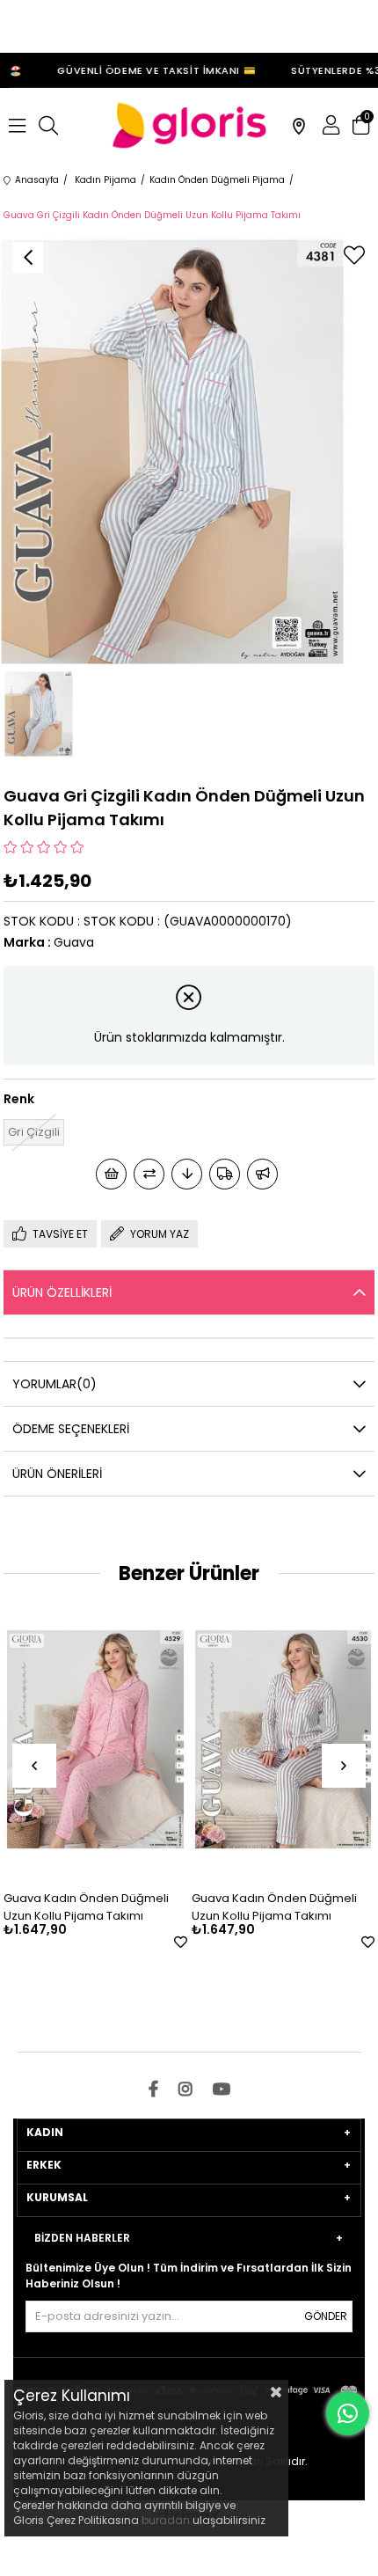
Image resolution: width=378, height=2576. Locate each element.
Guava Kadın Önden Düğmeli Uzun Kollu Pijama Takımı (86, 1907)
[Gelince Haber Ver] (262, 1174)
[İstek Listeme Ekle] (111, 1174)
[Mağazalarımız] (299, 126)
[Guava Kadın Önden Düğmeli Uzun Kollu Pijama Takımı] (95, 1739)
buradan (166, 2520)
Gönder (326, 2316)
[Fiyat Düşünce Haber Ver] (187, 1174)
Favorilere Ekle (181, 1942)
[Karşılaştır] (149, 1174)
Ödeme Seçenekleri (71, 1429)
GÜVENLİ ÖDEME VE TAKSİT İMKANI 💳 (149, 70)
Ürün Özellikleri (62, 1292)
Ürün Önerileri (57, 1474)
